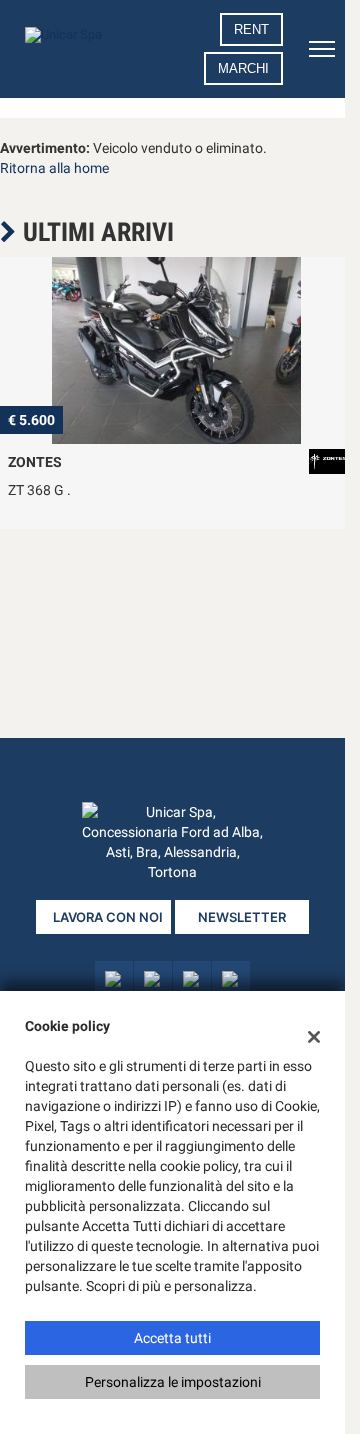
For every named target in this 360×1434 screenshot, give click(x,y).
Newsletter (242, 917)
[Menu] (322, 49)
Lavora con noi (108, 917)
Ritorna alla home (54, 168)
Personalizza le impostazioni (173, 1382)
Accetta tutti (172, 1338)
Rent (251, 29)
